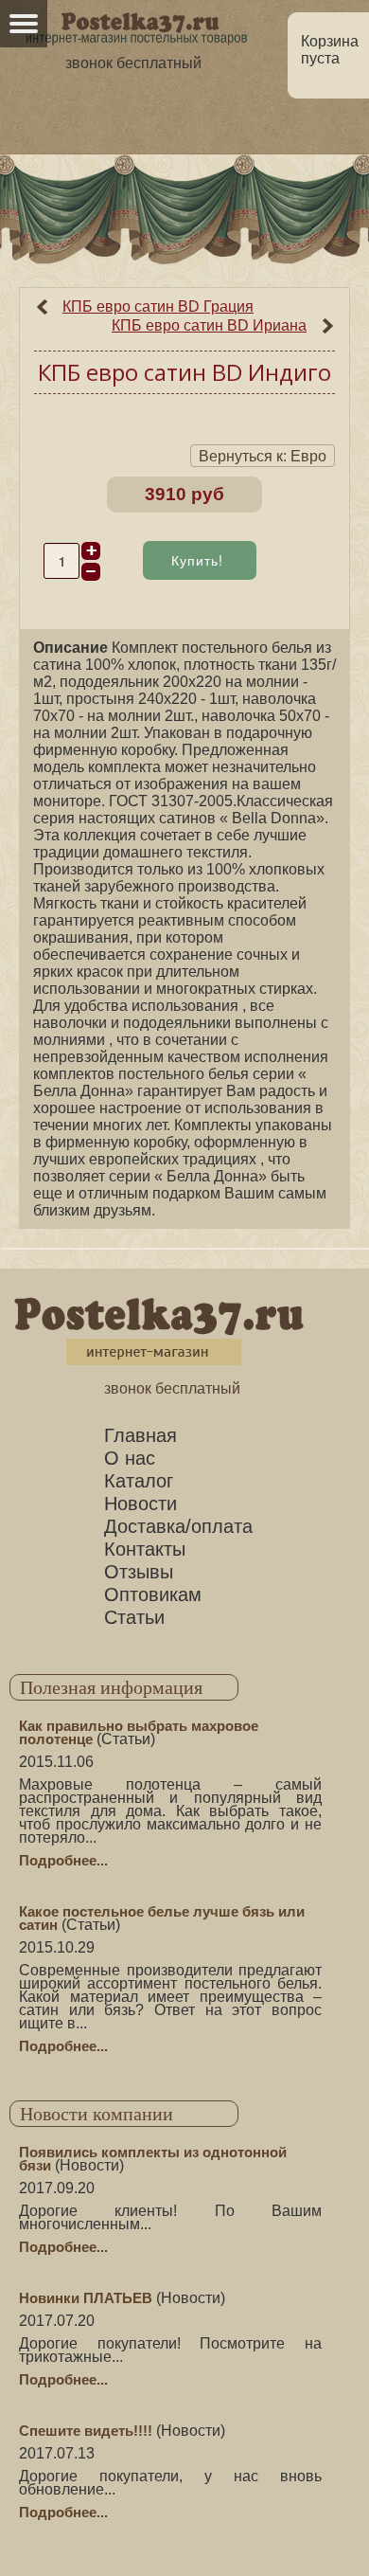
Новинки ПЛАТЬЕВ (86, 2298)
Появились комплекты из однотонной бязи (153, 2159)
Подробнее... (63, 1860)
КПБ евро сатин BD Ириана (209, 325)
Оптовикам (153, 1594)
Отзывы (139, 1572)
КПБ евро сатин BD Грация (158, 306)
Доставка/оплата (178, 1526)
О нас (130, 1458)
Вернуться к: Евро (263, 456)
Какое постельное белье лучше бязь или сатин (162, 1918)
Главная (141, 1435)
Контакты (145, 1549)
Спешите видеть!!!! (86, 2431)
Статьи (134, 1617)
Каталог (139, 1481)
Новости (141, 1504)
